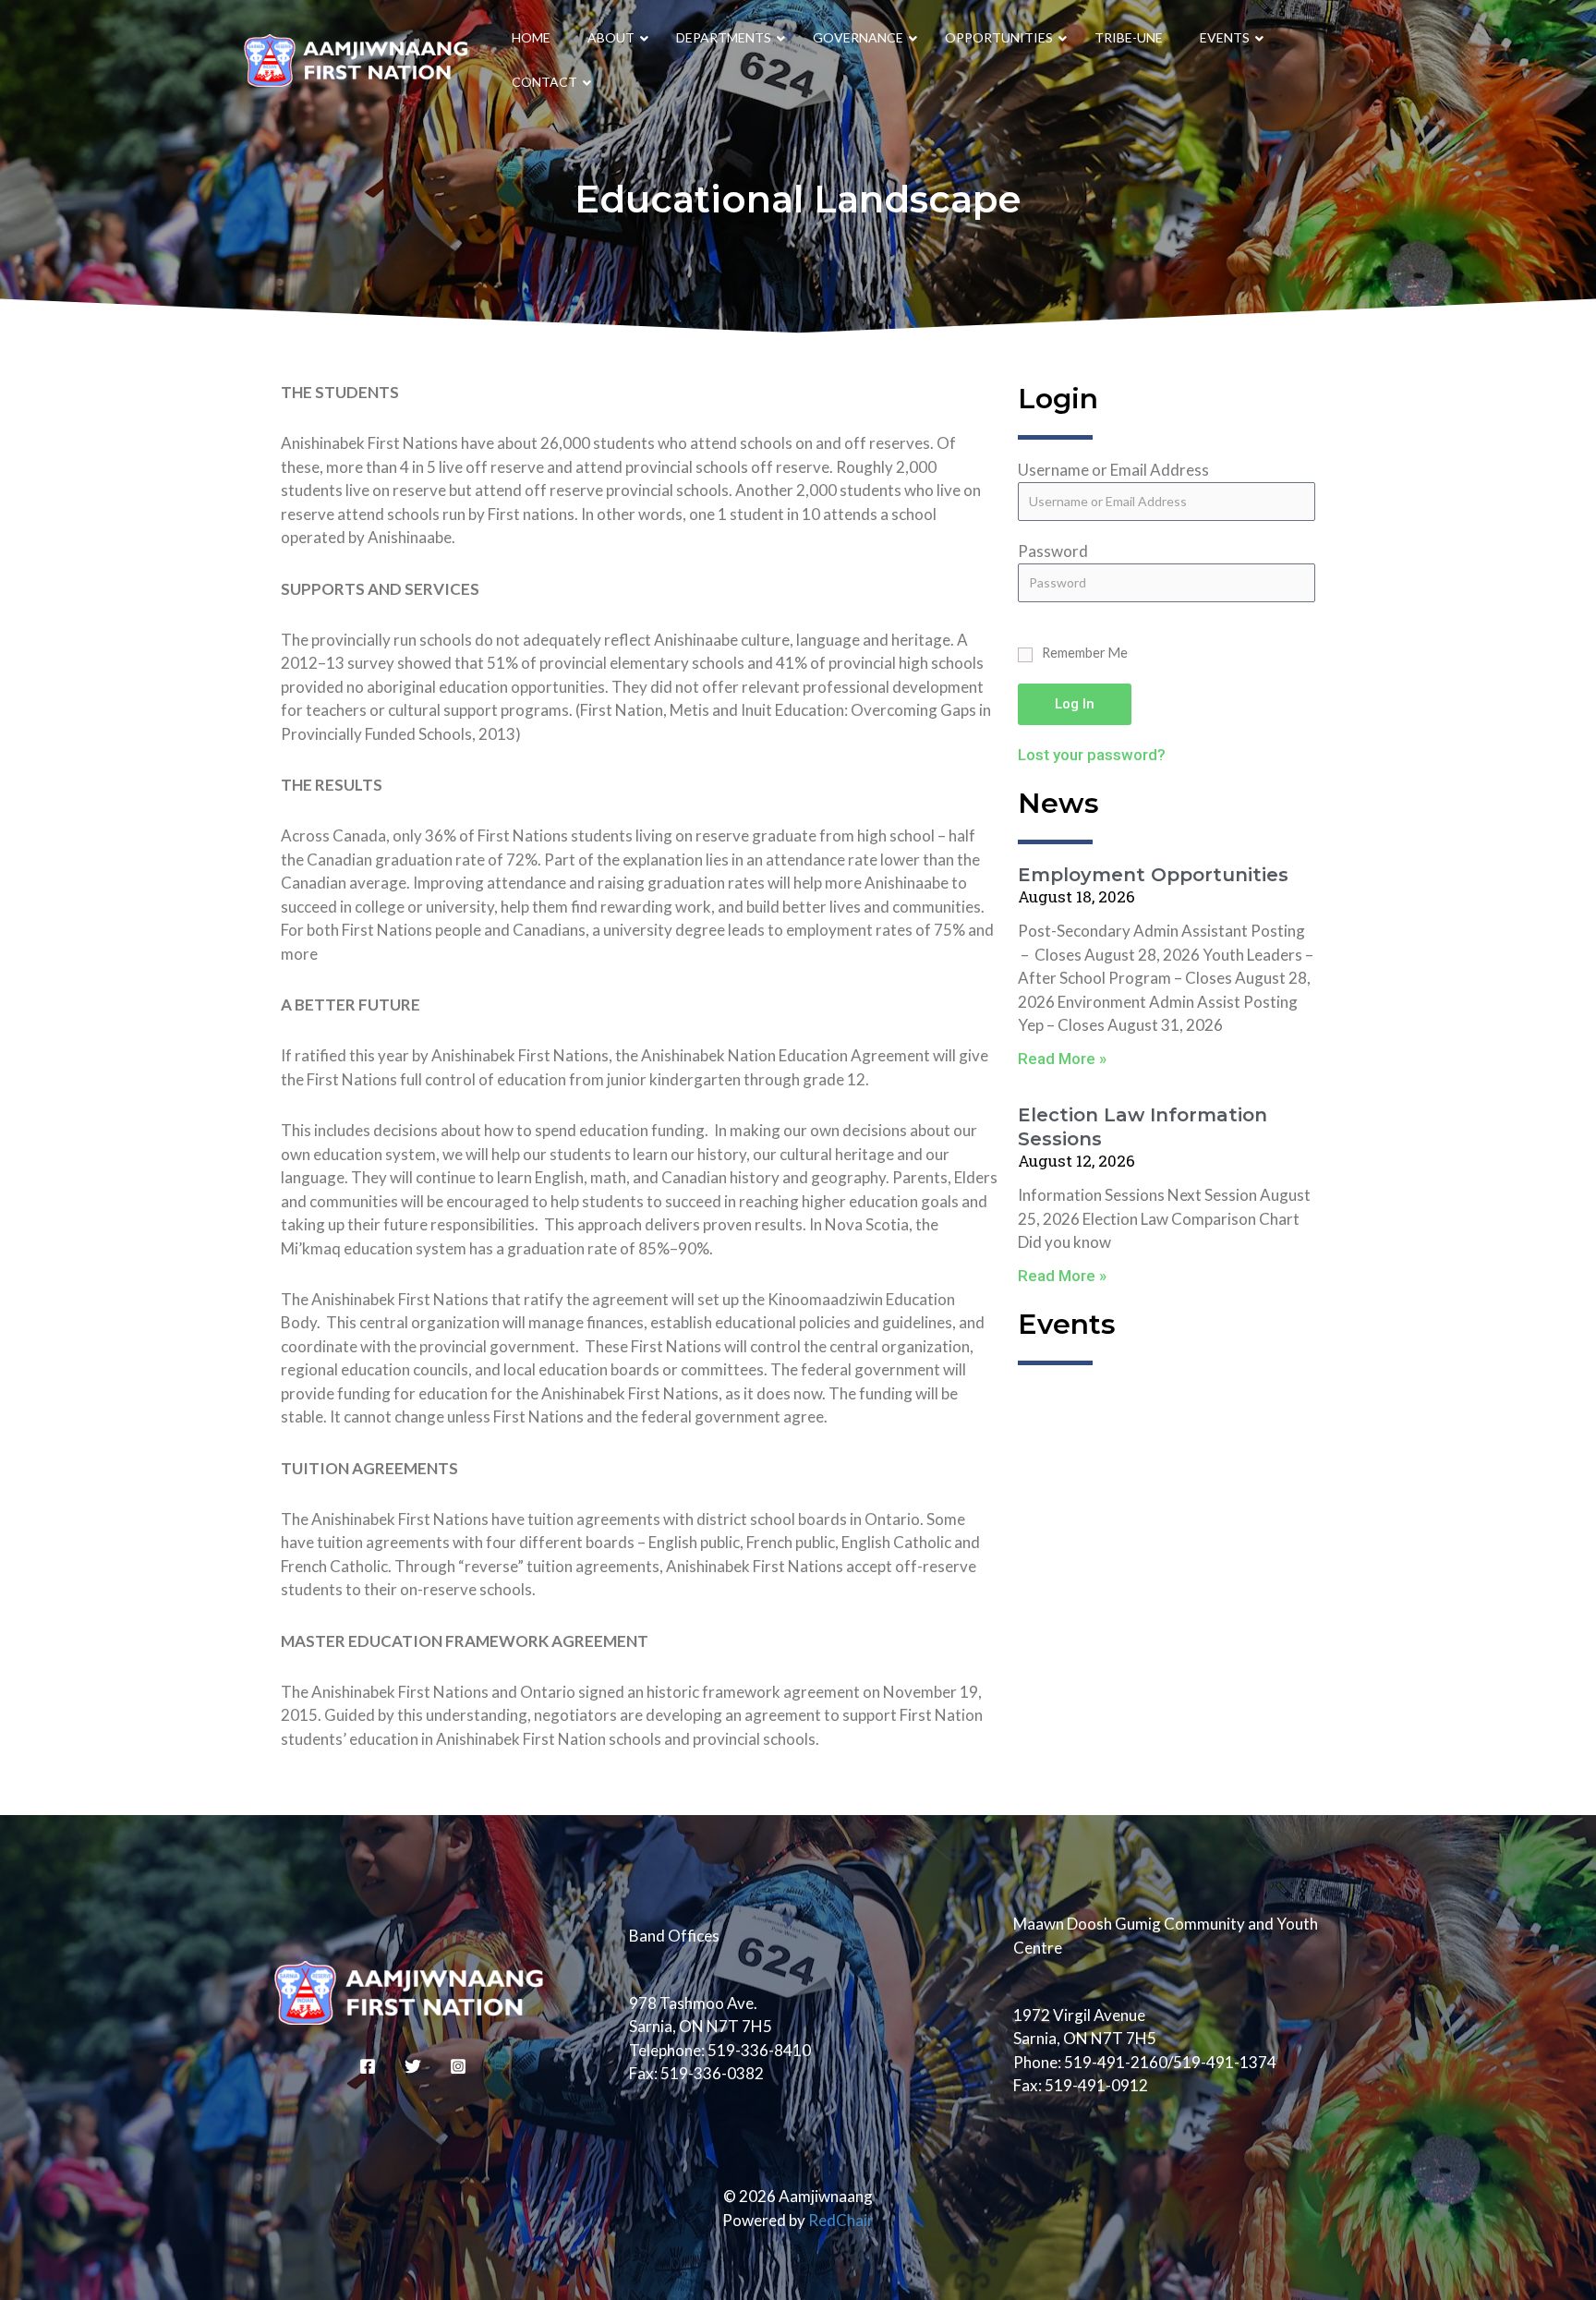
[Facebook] (368, 2066)
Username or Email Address (1113, 470)
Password (1053, 551)
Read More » (1062, 1059)
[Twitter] (413, 2066)
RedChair (841, 2220)
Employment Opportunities (1153, 875)
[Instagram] (458, 2066)
